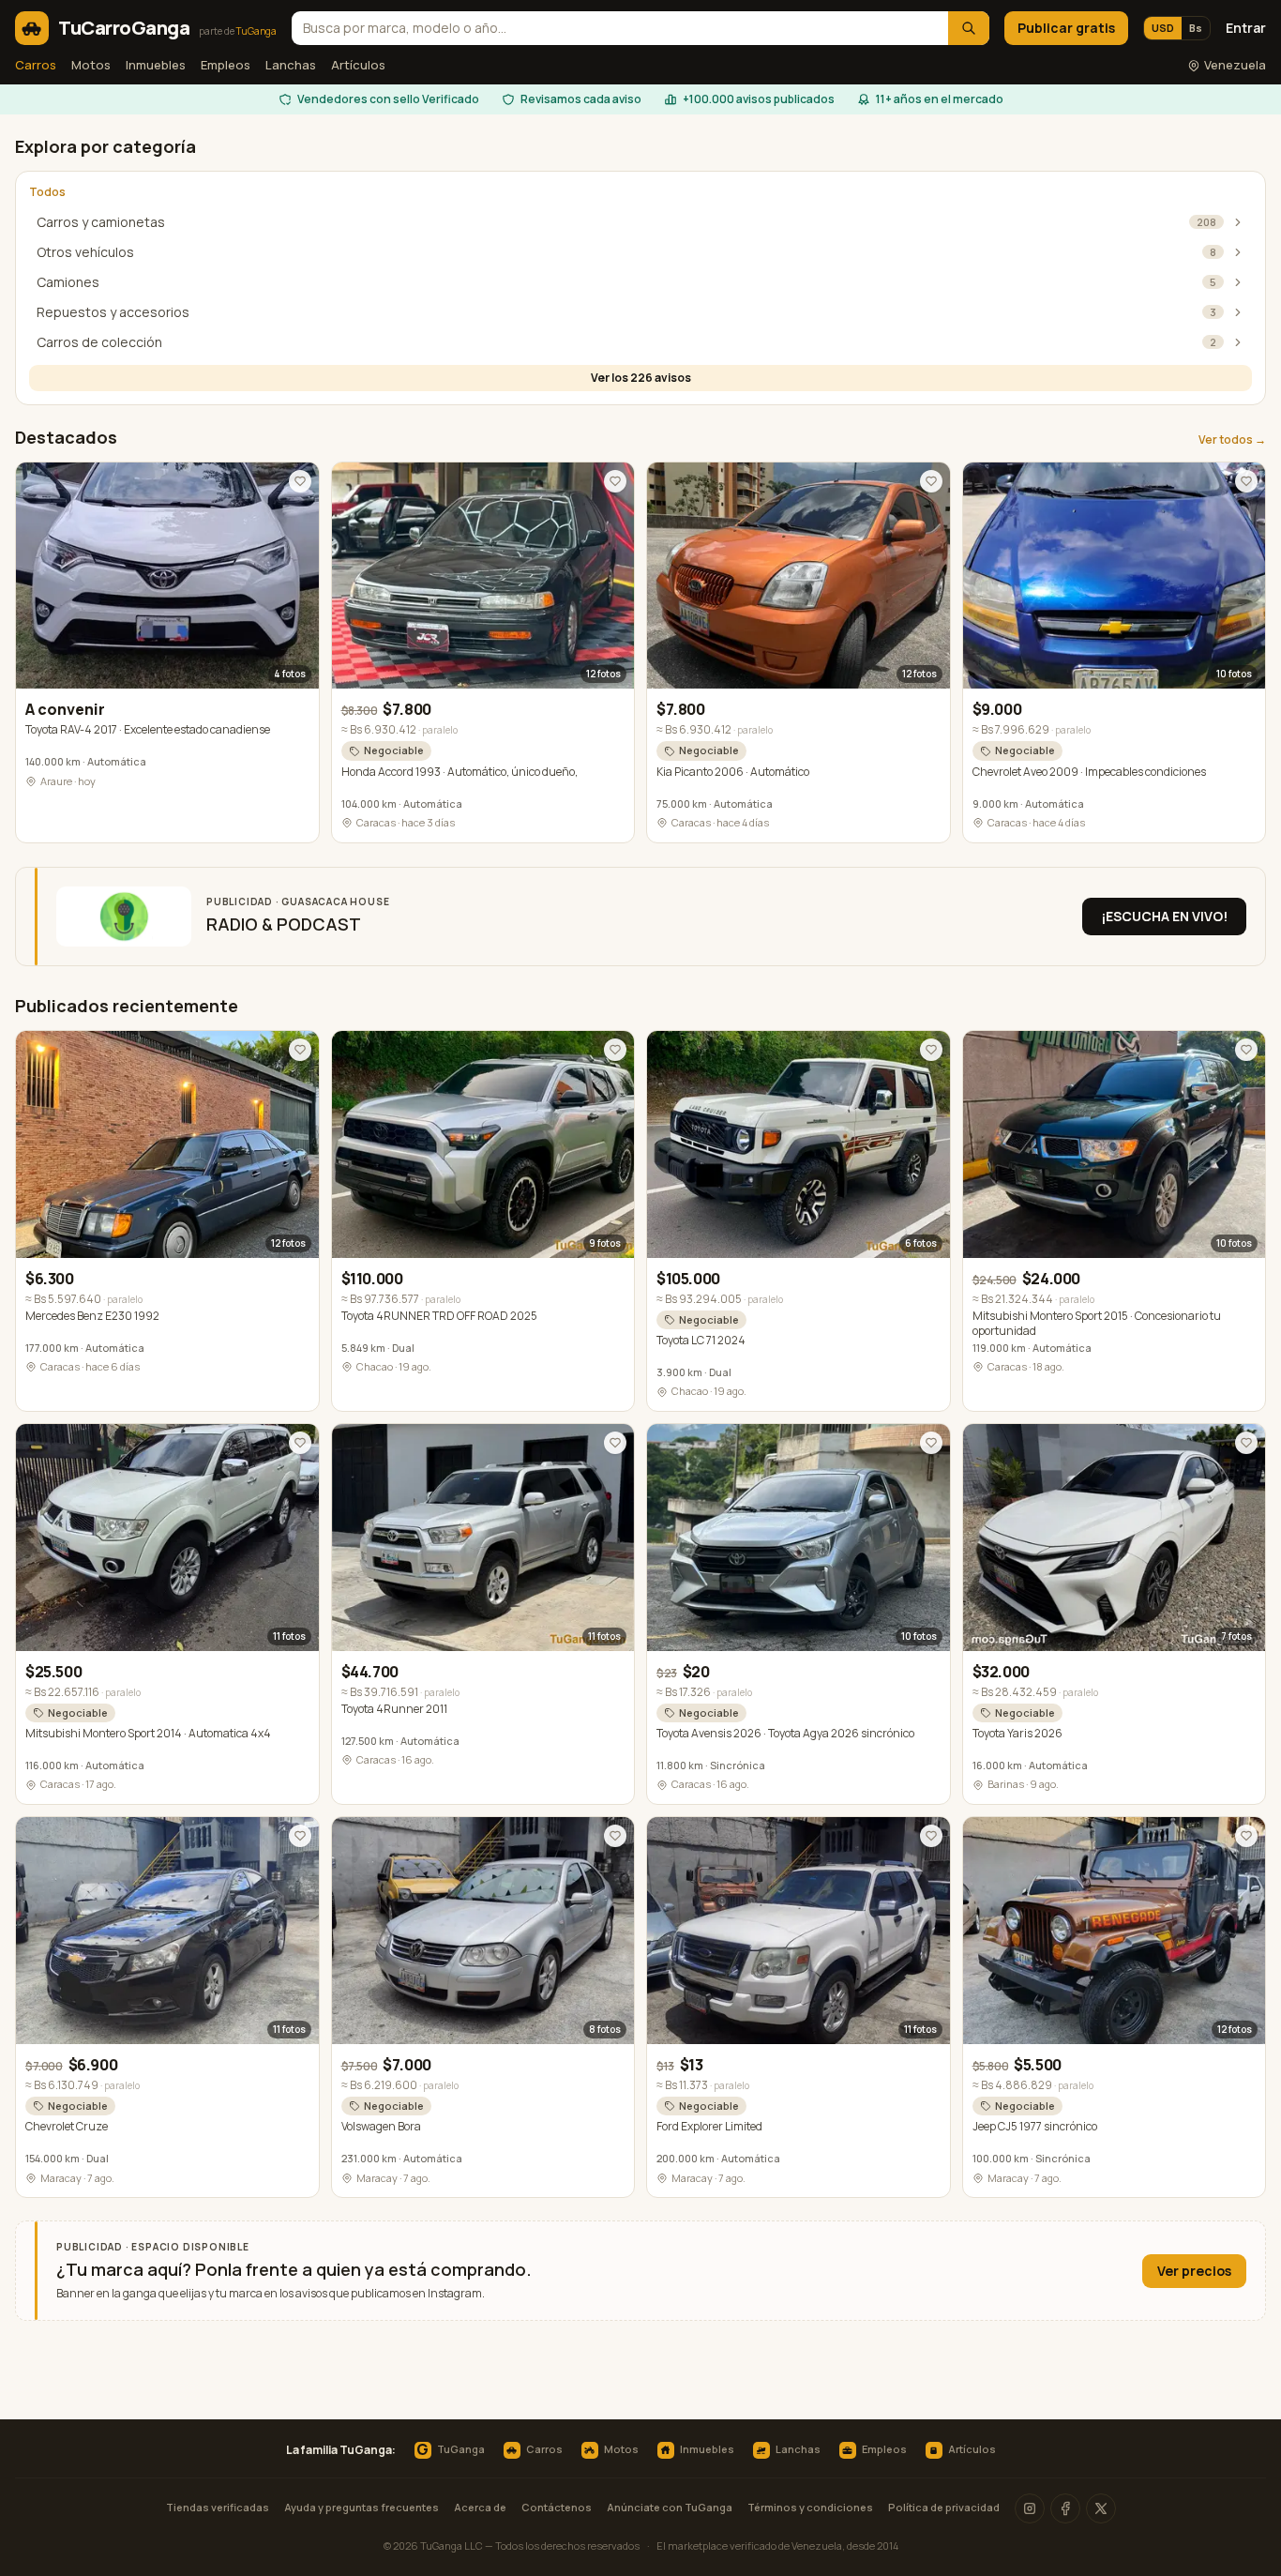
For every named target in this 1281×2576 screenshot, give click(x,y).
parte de (238, 31)
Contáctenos (557, 2507)
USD (1163, 28)
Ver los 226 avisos (641, 378)
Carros (36, 65)
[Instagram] (1030, 2508)
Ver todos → (1232, 440)
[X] (1101, 2508)
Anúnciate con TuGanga (670, 2507)
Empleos (226, 65)
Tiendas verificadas (218, 2507)
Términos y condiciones (810, 2507)
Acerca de (480, 2507)
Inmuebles (156, 65)
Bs (1196, 28)
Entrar (1246, 28)
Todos (47, 192)
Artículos (358, 65)
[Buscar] (969, 28)
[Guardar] (300, 481)
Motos (91, 65)
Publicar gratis (1066, 28)
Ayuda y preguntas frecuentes (362, 2507)
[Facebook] (1065, 2508)
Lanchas (291, 65)
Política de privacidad (944, 2507)
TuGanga (450, 2450)
